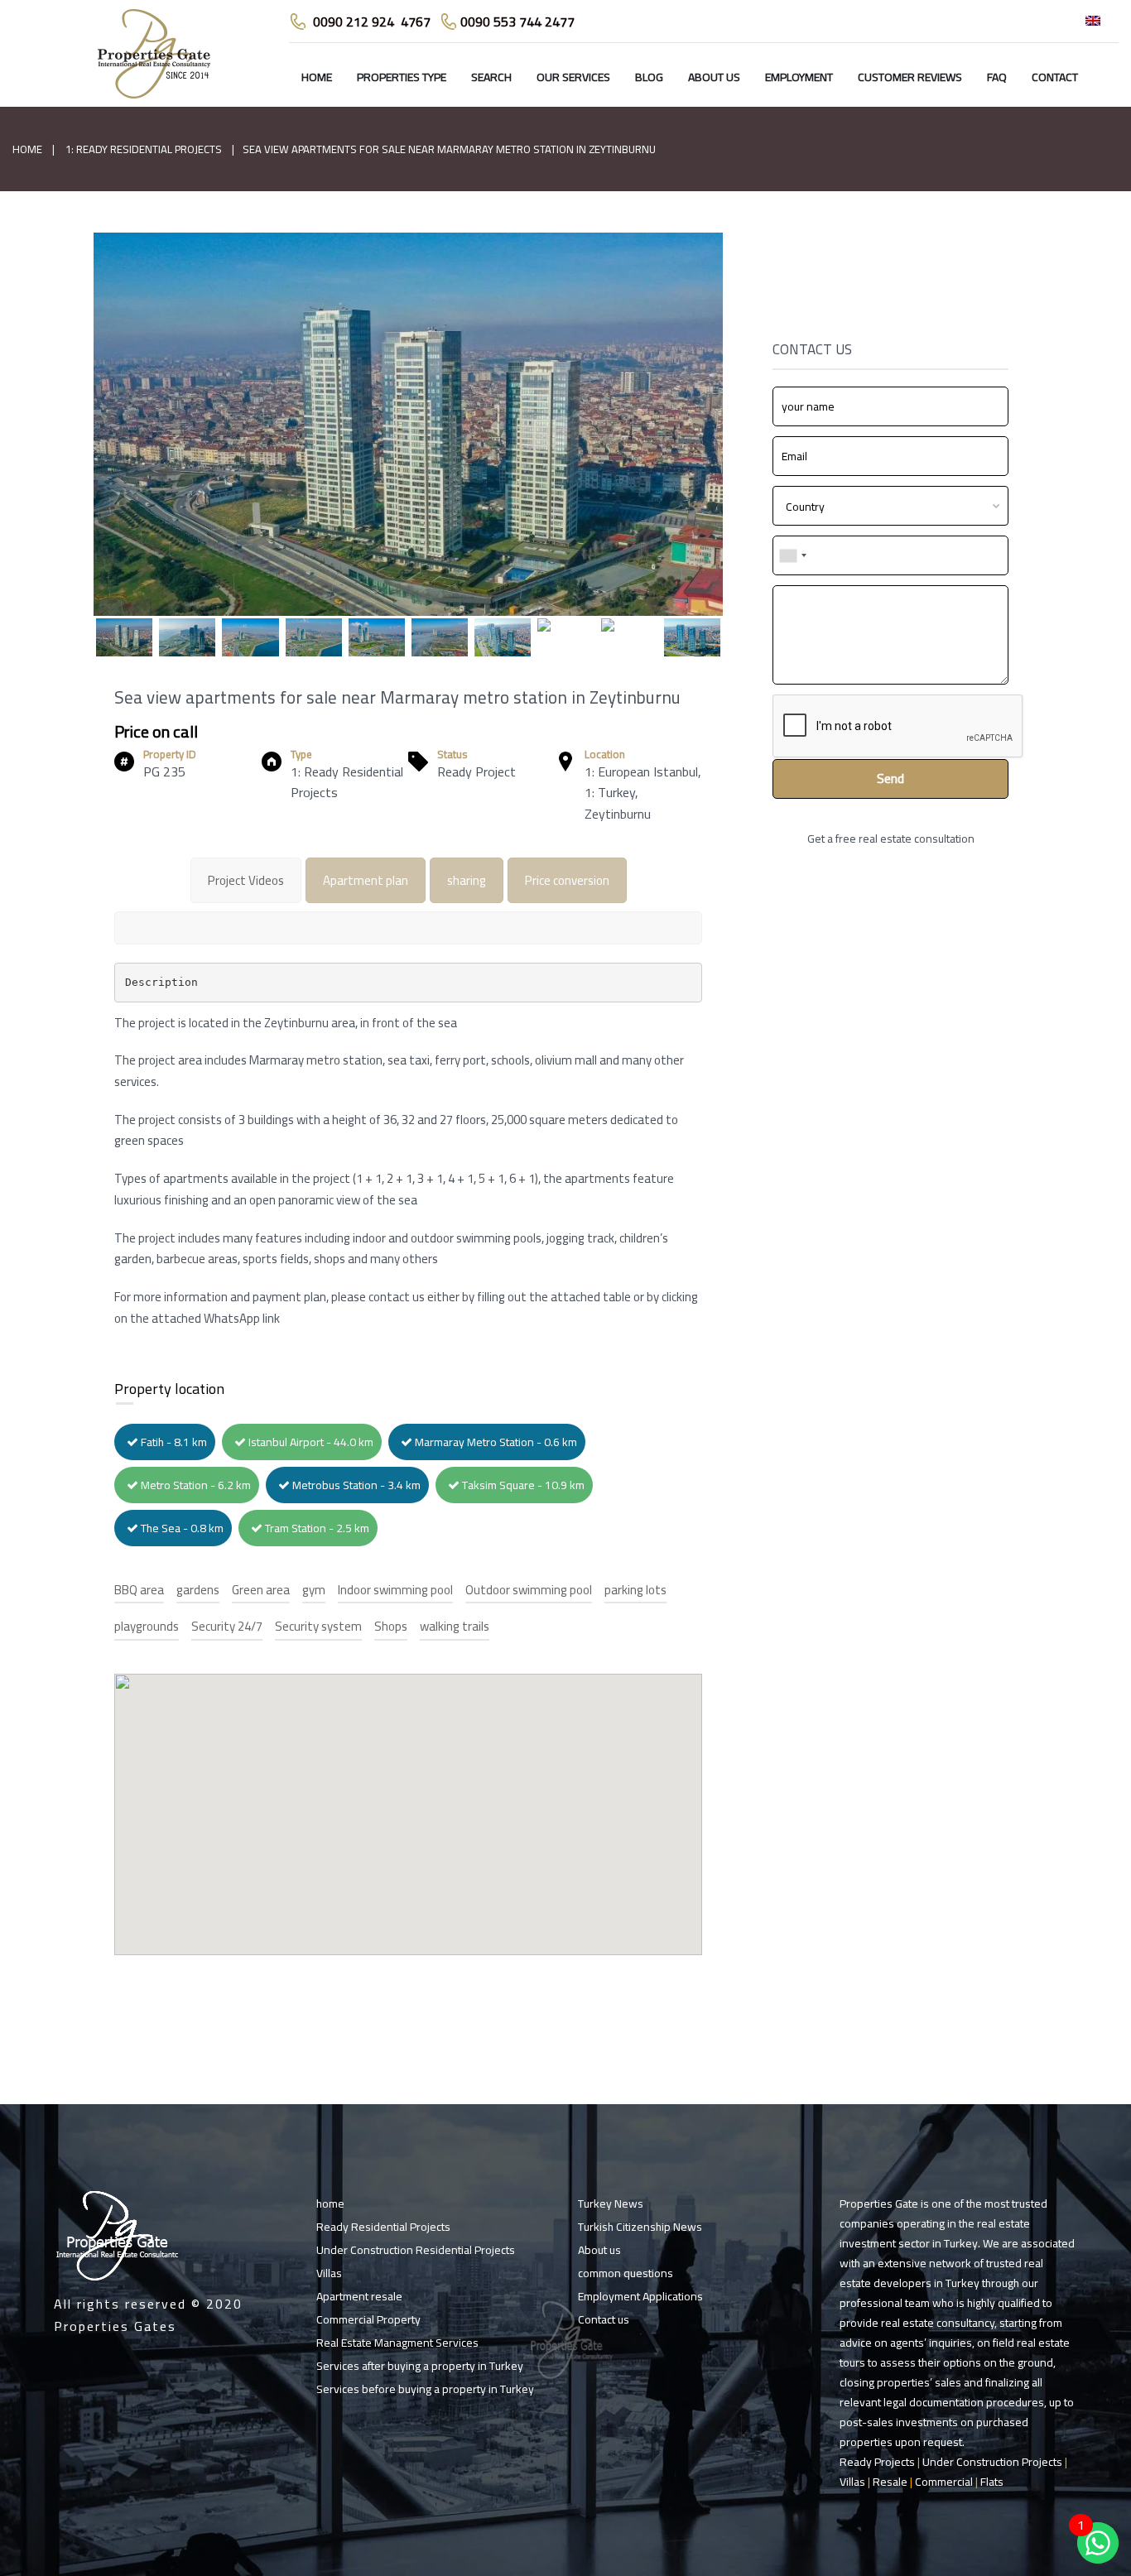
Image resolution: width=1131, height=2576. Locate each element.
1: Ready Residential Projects (144, 149)
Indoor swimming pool (395, 1591)
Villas (329, 2273)
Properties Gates (115, 2326)
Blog (649, 77)
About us (714, 77)
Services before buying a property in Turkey (425, 2389)
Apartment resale (359, 2296)
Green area (261, 1591)
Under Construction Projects (992, 2462)
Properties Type (402, 77)
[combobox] (890, 506)
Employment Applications (640, 2296)
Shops (391, 1627)
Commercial (944, 2482)
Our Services (573, 77)
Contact (1055, 77)
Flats (992, 2482)
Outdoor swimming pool (529, 1591)
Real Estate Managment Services (397, 2343)
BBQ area (139, 1591)
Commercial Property (368, 2319)
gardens (198, 1591)
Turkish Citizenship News (640, 2227)
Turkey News (611, 2204)
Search (491, 77)
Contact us (604, 2319)
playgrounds (147, 1627)
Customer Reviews (910, 77)
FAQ (997, 77)
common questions (626, 2273)
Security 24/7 (227, 1627)
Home (27, 149)
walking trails (455, 1627)
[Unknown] (792, 555)
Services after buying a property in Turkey (420, 2366)
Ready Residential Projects (383, 2227)
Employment (799, 77)
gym (314, 1591)
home (317, 77)
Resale (890, 2482)
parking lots (635, 1591)
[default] (408, 444)
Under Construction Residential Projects (416, 2250)
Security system (318, 1627)
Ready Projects (877, 2462)
